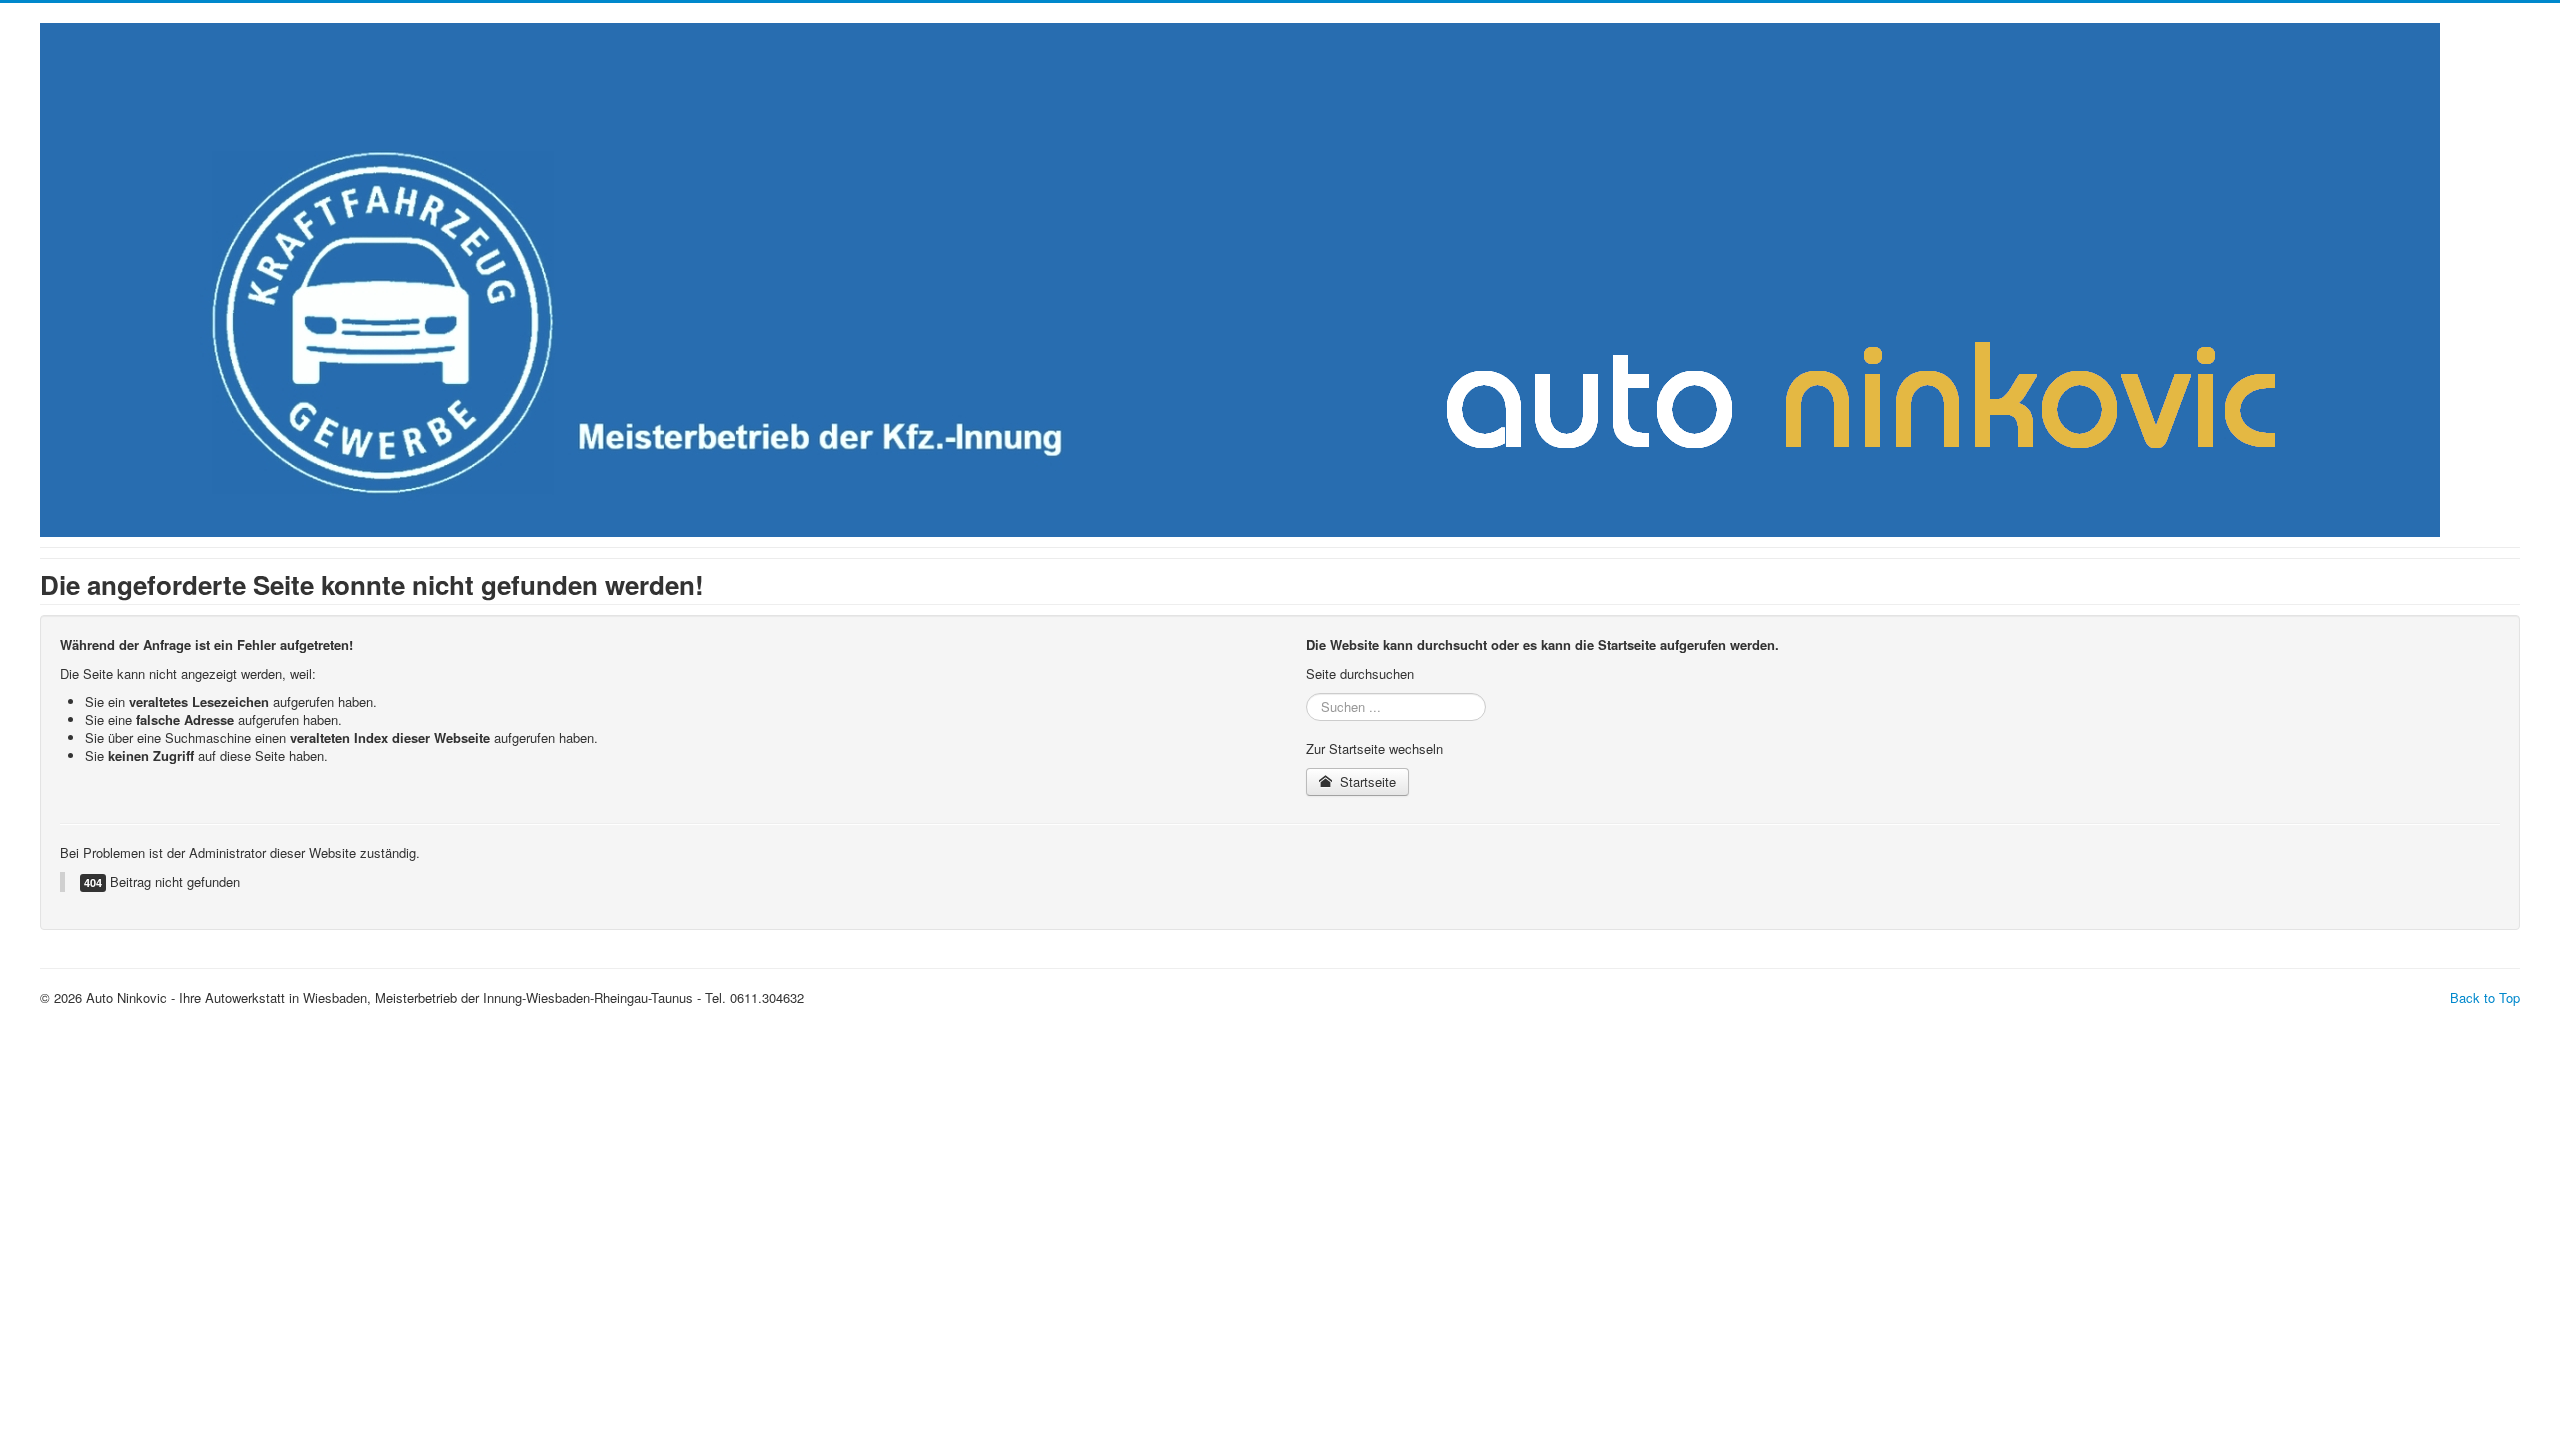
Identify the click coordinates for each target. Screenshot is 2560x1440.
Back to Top (2485, 997)
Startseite (1366, 781)
